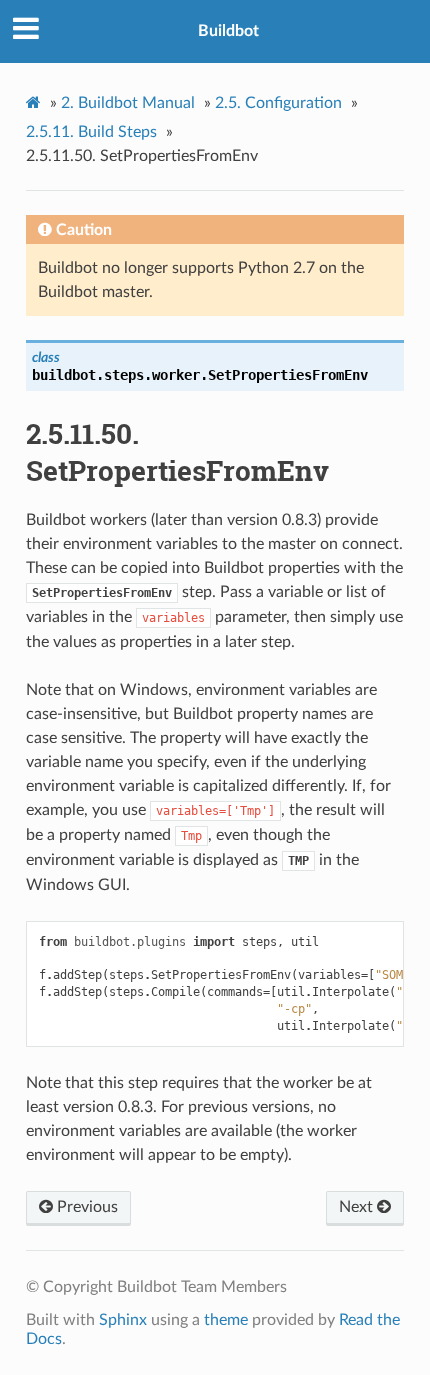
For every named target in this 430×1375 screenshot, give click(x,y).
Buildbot (228, 31)
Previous (85, 1207)
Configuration (278, 103)
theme (226, 1320)
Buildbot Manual (128, 103)
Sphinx (123, 1320)
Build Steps (91, 132)
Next (358, 1207)
